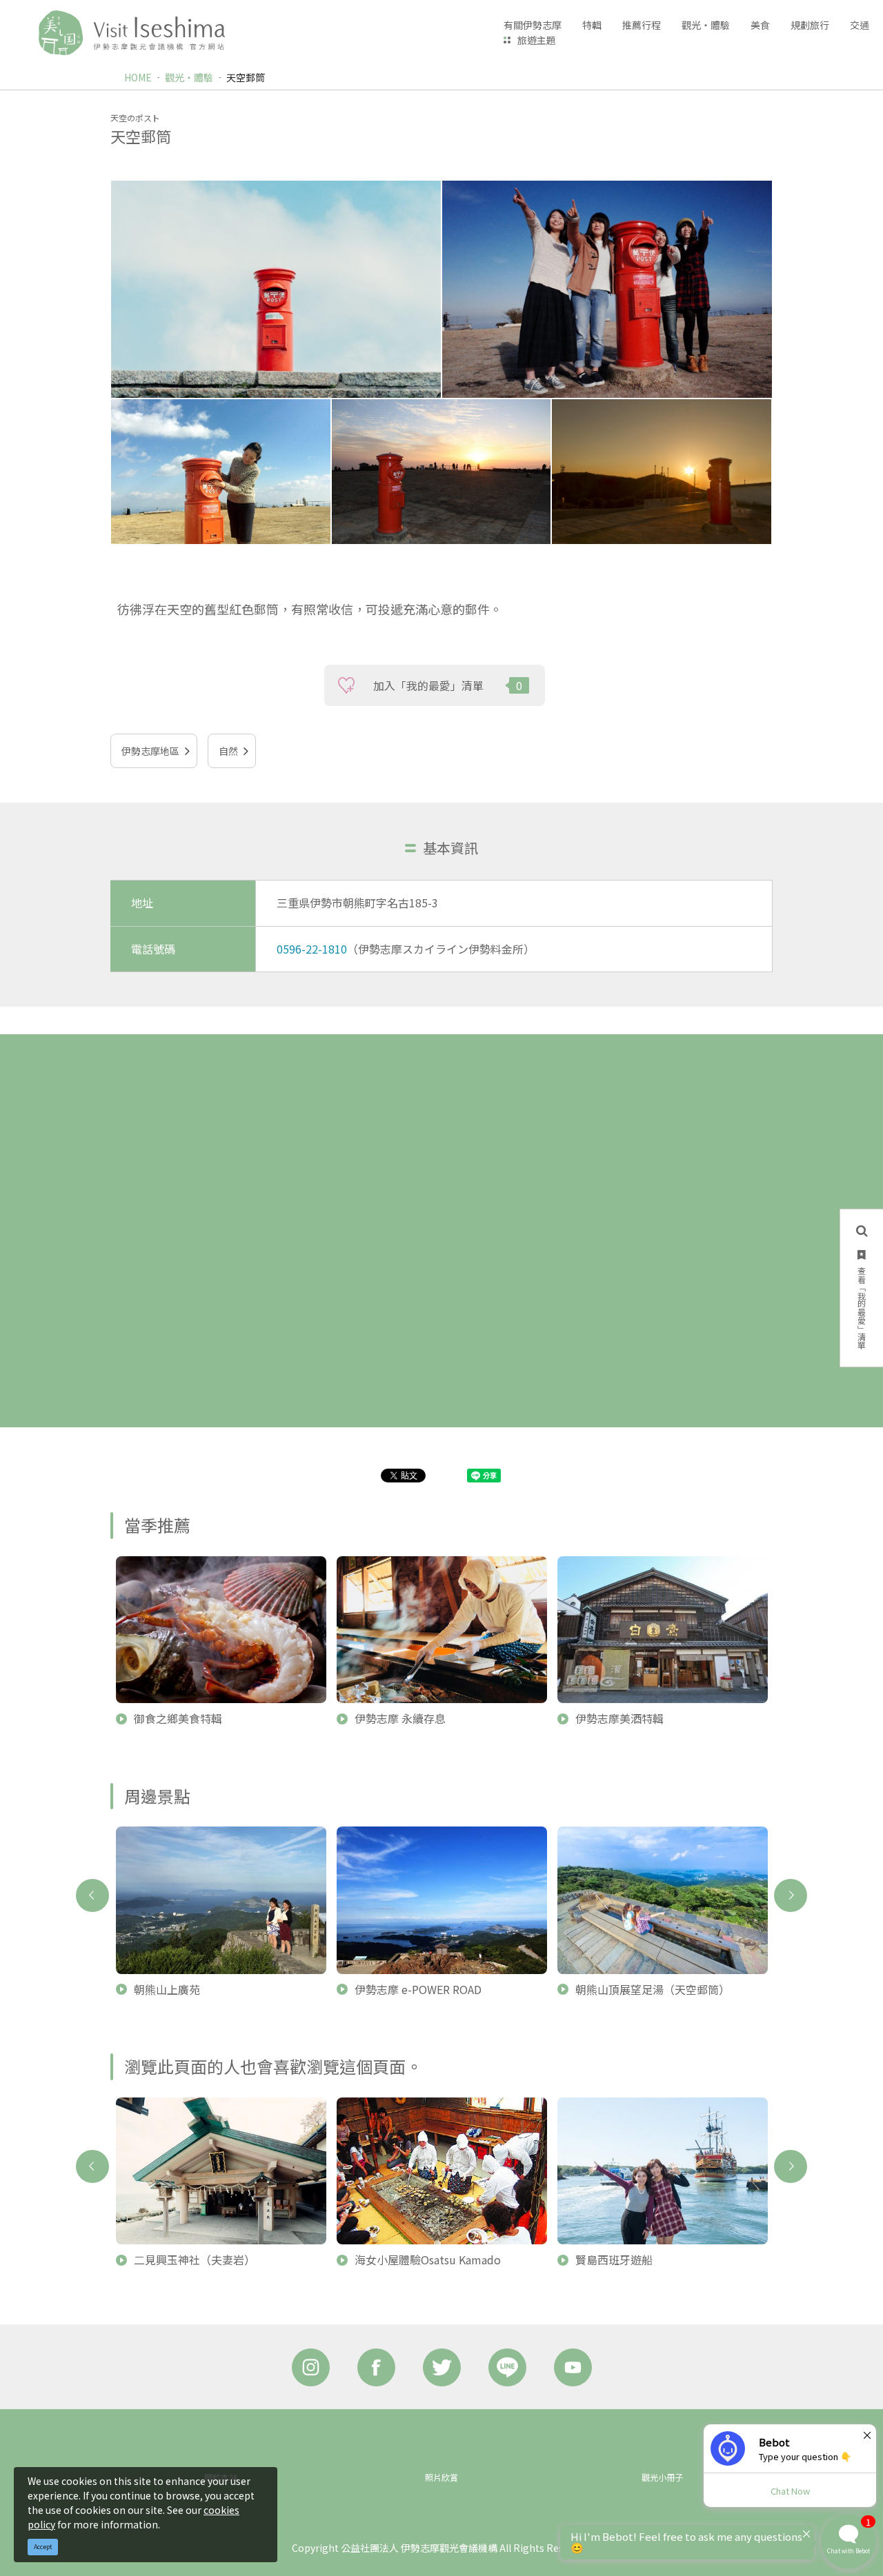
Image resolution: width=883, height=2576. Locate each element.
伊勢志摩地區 (150, 751)
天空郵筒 (246, 77)
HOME (138, 77)
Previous (92, 1895)
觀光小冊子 (662, 2477)
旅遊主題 (537, 40)
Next (791, 1895)
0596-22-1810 (312, 949)
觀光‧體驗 (189, 77)
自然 (228, 751)
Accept (43, 2547)
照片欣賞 (441, 2477)
